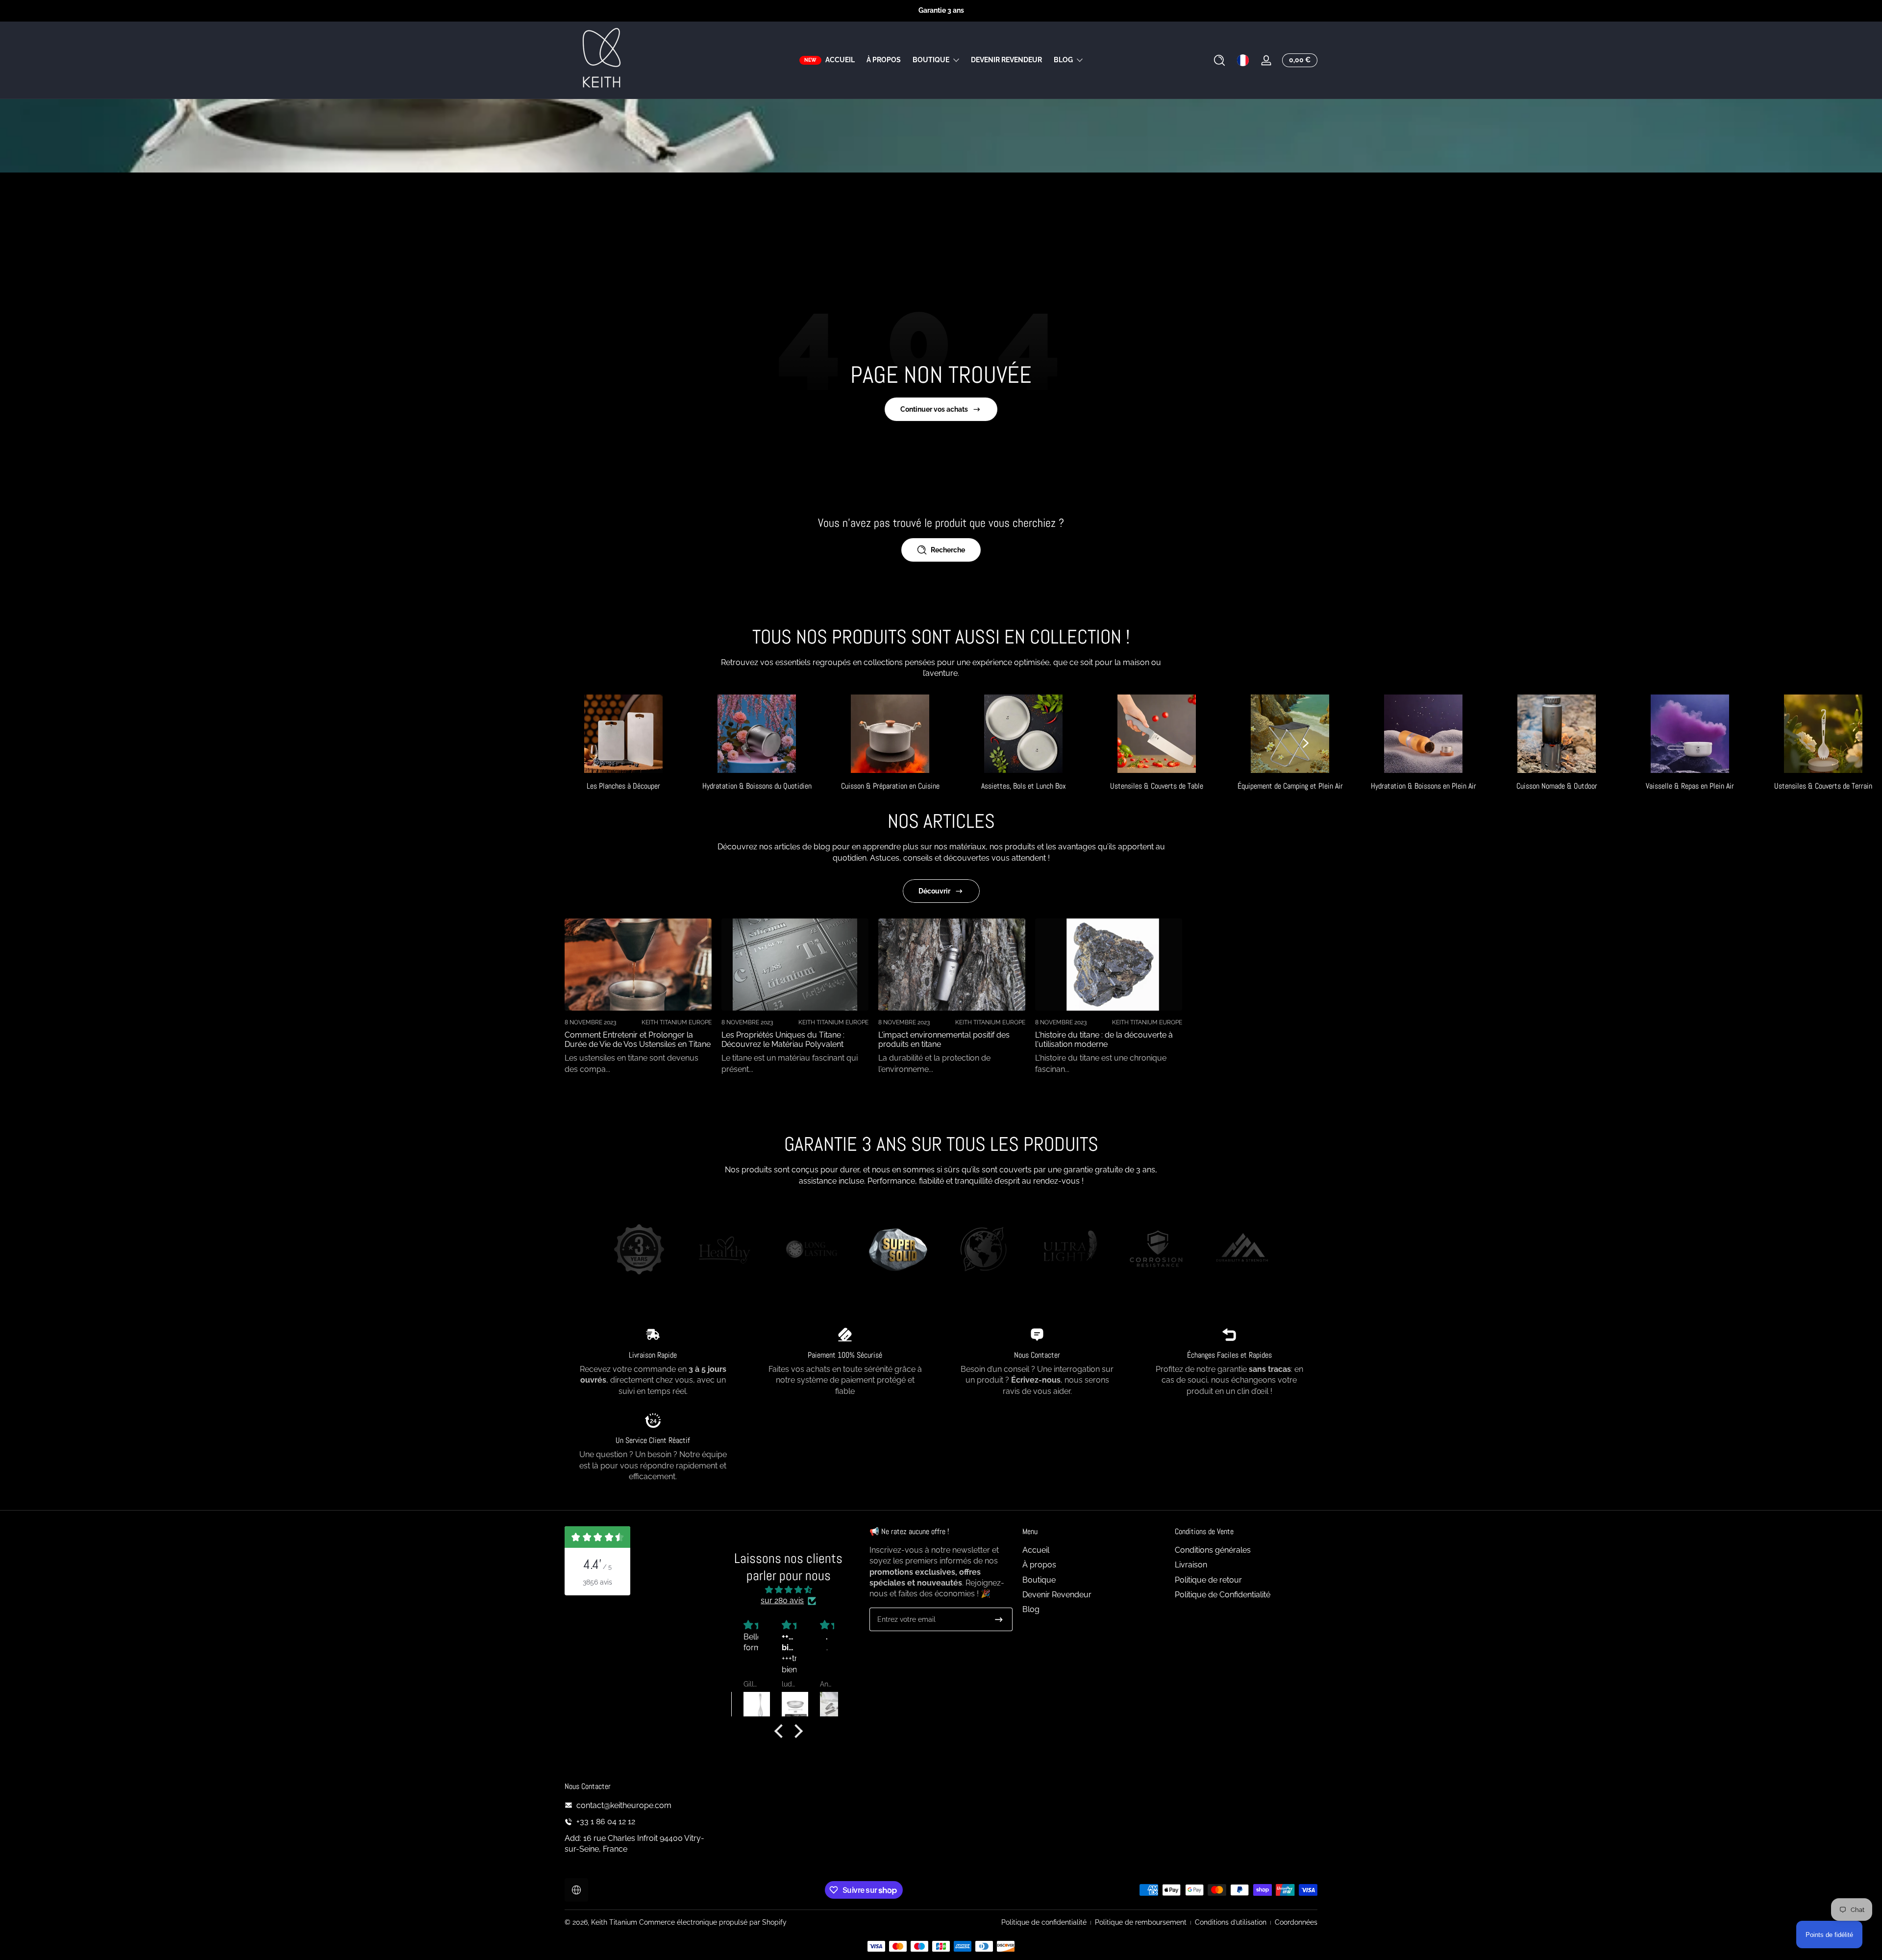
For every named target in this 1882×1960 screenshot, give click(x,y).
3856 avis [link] (597, 1582)
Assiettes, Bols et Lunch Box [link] (1024, 786)
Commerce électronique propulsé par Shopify (713, 1922)
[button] (1219, 60)
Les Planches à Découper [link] (623, 786)
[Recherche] (1219, 60)
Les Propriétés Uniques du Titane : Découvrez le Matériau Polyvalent (783, 1040)
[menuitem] (1094, 1550)
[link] (639, 1251)
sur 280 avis (782, 1600)
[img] (788, 1590)
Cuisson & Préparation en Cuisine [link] (890, 786)
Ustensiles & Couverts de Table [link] (1157, 786)
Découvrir (934, 891)
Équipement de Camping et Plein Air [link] (1290, 786)
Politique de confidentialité (1044, 1922)
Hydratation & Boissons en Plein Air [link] (1424, 786)
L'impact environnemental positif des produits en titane (944, 1040)
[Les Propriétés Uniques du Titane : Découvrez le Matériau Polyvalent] (795, 965)
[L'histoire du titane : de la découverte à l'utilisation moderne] (1109, 965)
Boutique (931, 60)
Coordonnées (1296, 1922)
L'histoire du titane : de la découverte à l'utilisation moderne (1104, 1040)
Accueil (1036, 1550)
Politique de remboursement (1141, 1922)
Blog (1063, 60)
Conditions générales (1213, 1550)
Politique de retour (1208, 1580)
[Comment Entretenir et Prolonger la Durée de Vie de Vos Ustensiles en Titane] (638, 965)
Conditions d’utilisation (1231, 1922)
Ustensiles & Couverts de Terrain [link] (1823, 786)
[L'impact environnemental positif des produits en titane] (952, 965)
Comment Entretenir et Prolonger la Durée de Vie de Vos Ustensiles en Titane (638, 1040)
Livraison (1191, 1565)
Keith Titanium (615, 1922)
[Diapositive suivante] (1306, 743)
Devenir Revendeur (1057, 1595)
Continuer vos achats (934, 409)
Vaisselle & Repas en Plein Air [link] (1690, 786)
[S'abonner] (999, 1619)
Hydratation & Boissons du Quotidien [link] (757, 786)
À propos (1039, 1565)
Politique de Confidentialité (1223, 1595)
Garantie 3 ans (941, 10)
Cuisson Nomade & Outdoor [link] (1557, 786)
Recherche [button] (948, 550)
